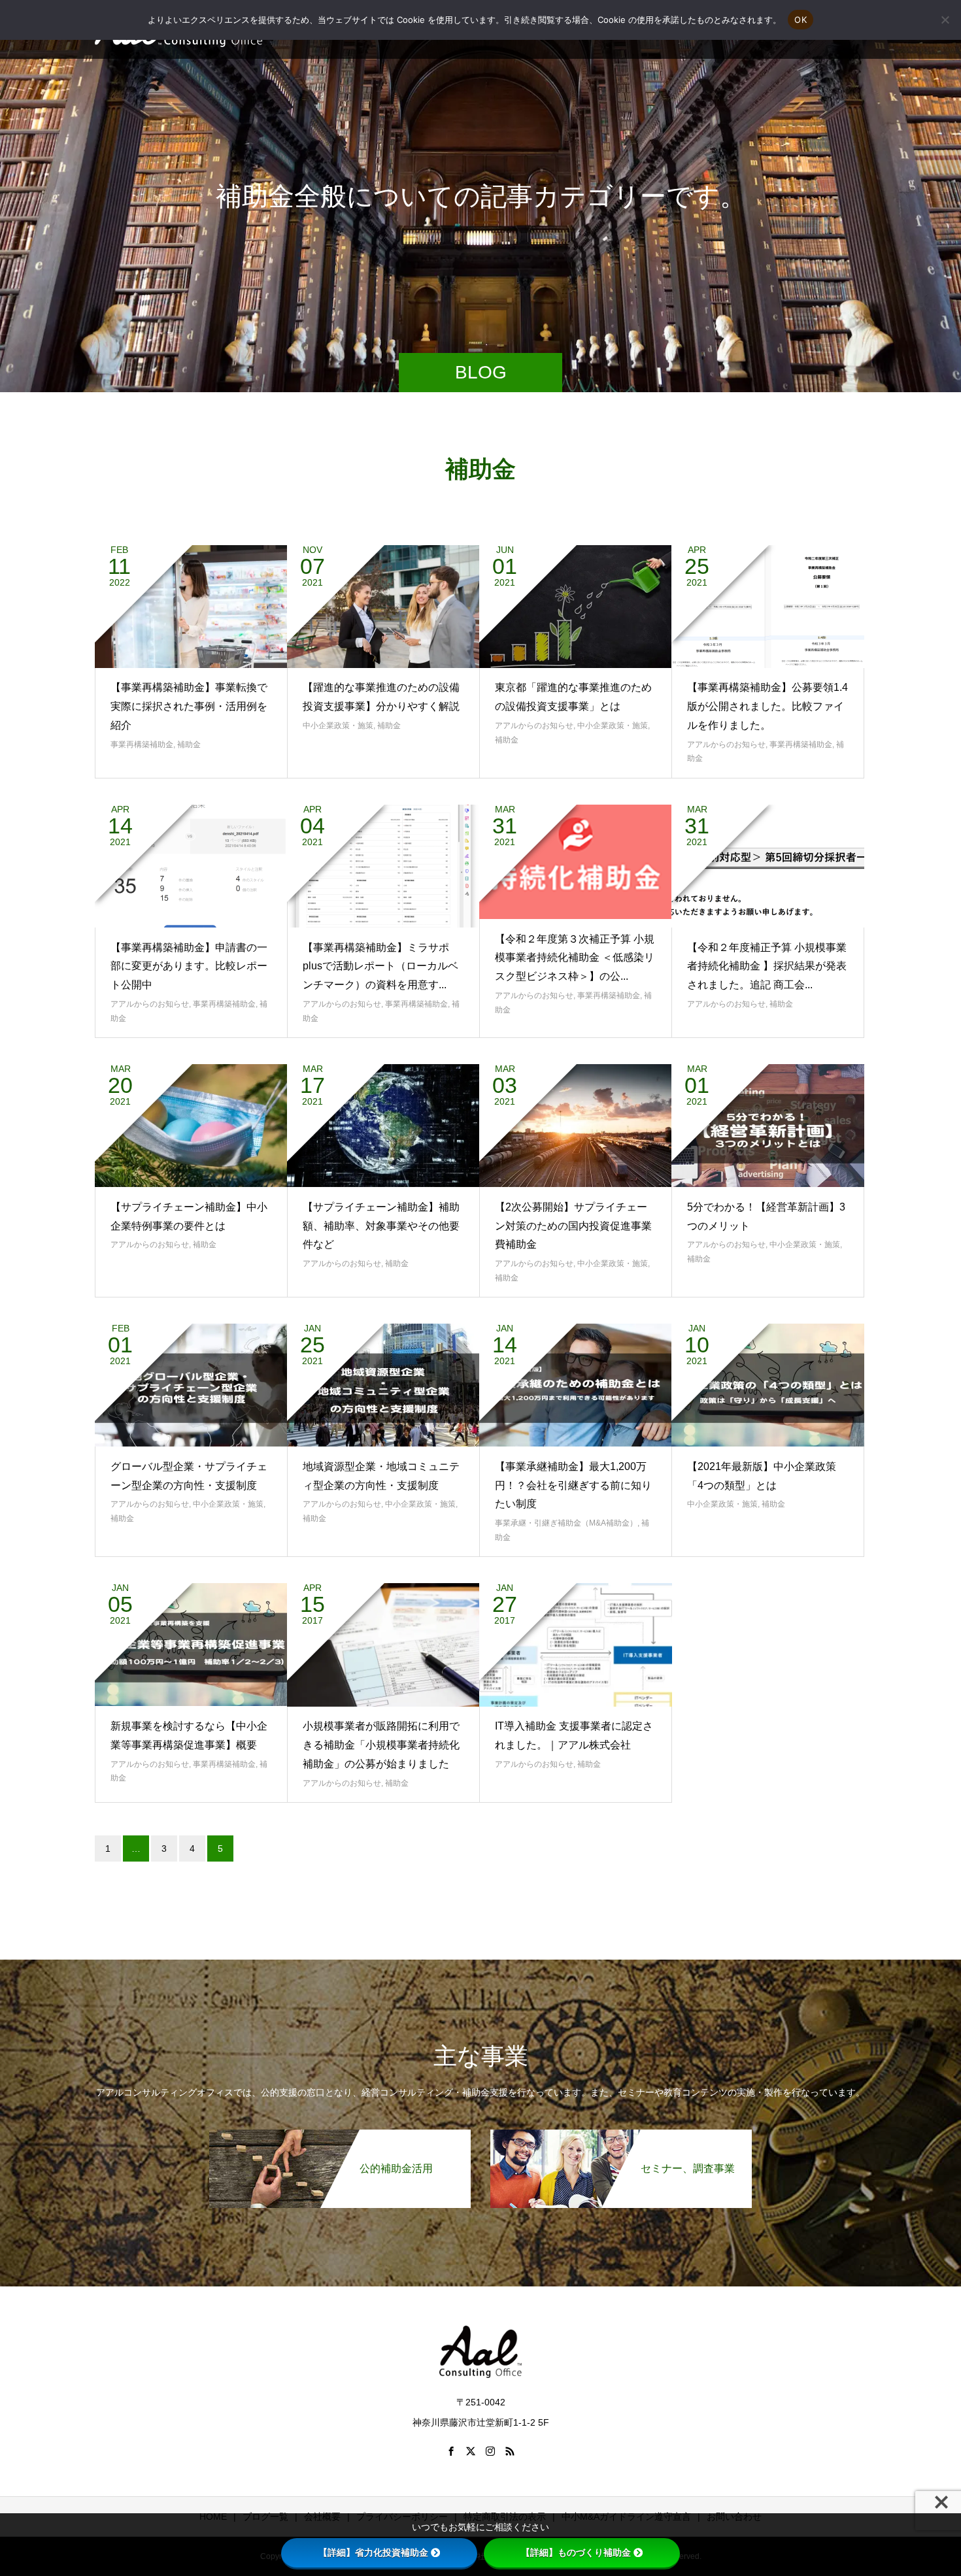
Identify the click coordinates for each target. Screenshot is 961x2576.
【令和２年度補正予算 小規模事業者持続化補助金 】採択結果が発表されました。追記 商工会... (767, 966)
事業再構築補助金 (142, 744)
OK (801, 20)
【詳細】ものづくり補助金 (576, 2552)
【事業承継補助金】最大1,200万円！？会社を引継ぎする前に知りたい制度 (573, 1485)
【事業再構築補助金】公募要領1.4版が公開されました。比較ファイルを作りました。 (767, 706)
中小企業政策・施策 (338, 726)
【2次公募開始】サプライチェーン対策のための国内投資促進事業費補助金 (573, 1226)
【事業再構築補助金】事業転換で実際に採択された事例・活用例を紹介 (189, 706)
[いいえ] (945, 20)
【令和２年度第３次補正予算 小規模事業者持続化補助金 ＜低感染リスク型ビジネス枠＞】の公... (575, 958)
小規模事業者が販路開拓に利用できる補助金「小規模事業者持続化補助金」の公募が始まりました (381, 1745)
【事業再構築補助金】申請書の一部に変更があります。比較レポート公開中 (189, 966)
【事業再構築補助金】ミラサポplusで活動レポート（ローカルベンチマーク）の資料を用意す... (380, 966)
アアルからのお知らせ (534, 726)
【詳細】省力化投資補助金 (373, 2552)
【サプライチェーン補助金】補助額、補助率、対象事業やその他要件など (381, 1226)
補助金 (189, 744)
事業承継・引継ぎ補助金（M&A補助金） (566, 1523)
